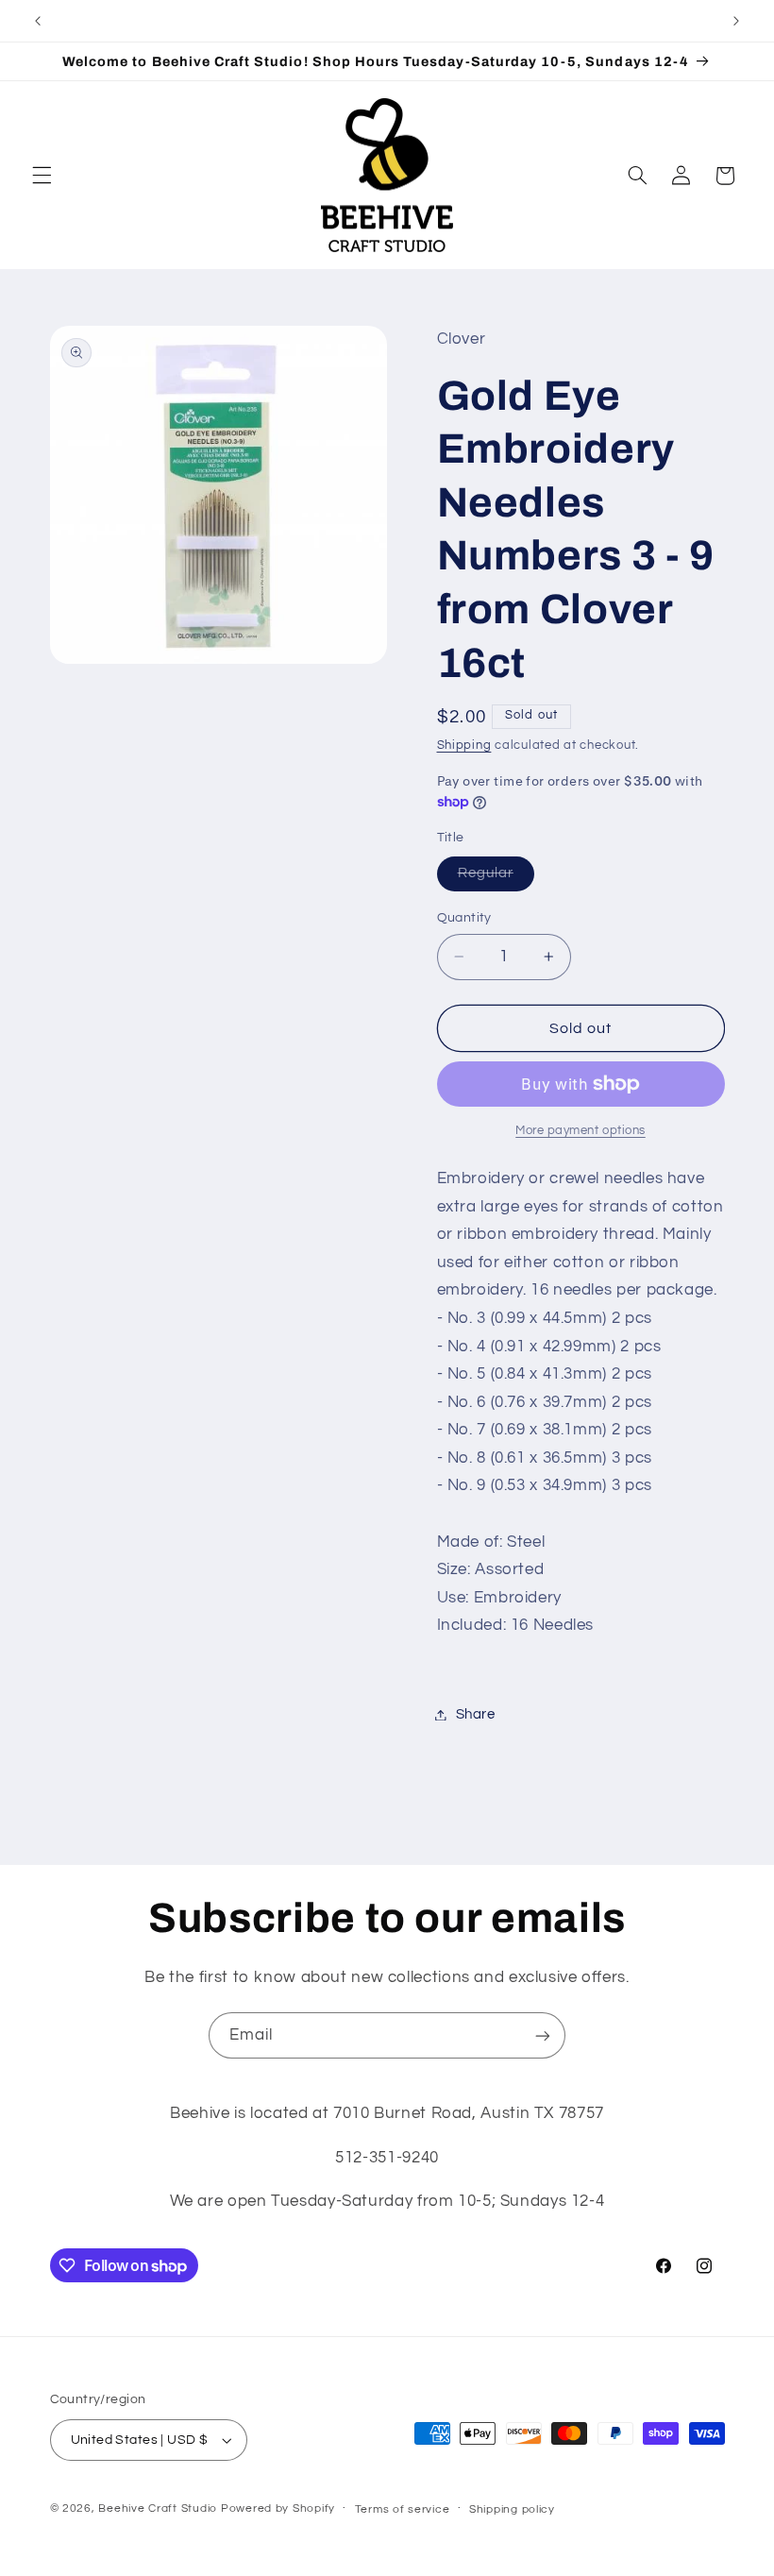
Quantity (464, 918)
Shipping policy (512, 2509)
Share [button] (476, 1714)
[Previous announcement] (38, 21)
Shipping (464, 746)
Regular (496, 878)
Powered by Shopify (278, 2508)
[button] (42, 176)
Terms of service (403, 2509)
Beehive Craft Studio (158, 2508)
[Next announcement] (736, 21)
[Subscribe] (543, 2035)
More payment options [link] (580, 1131)
